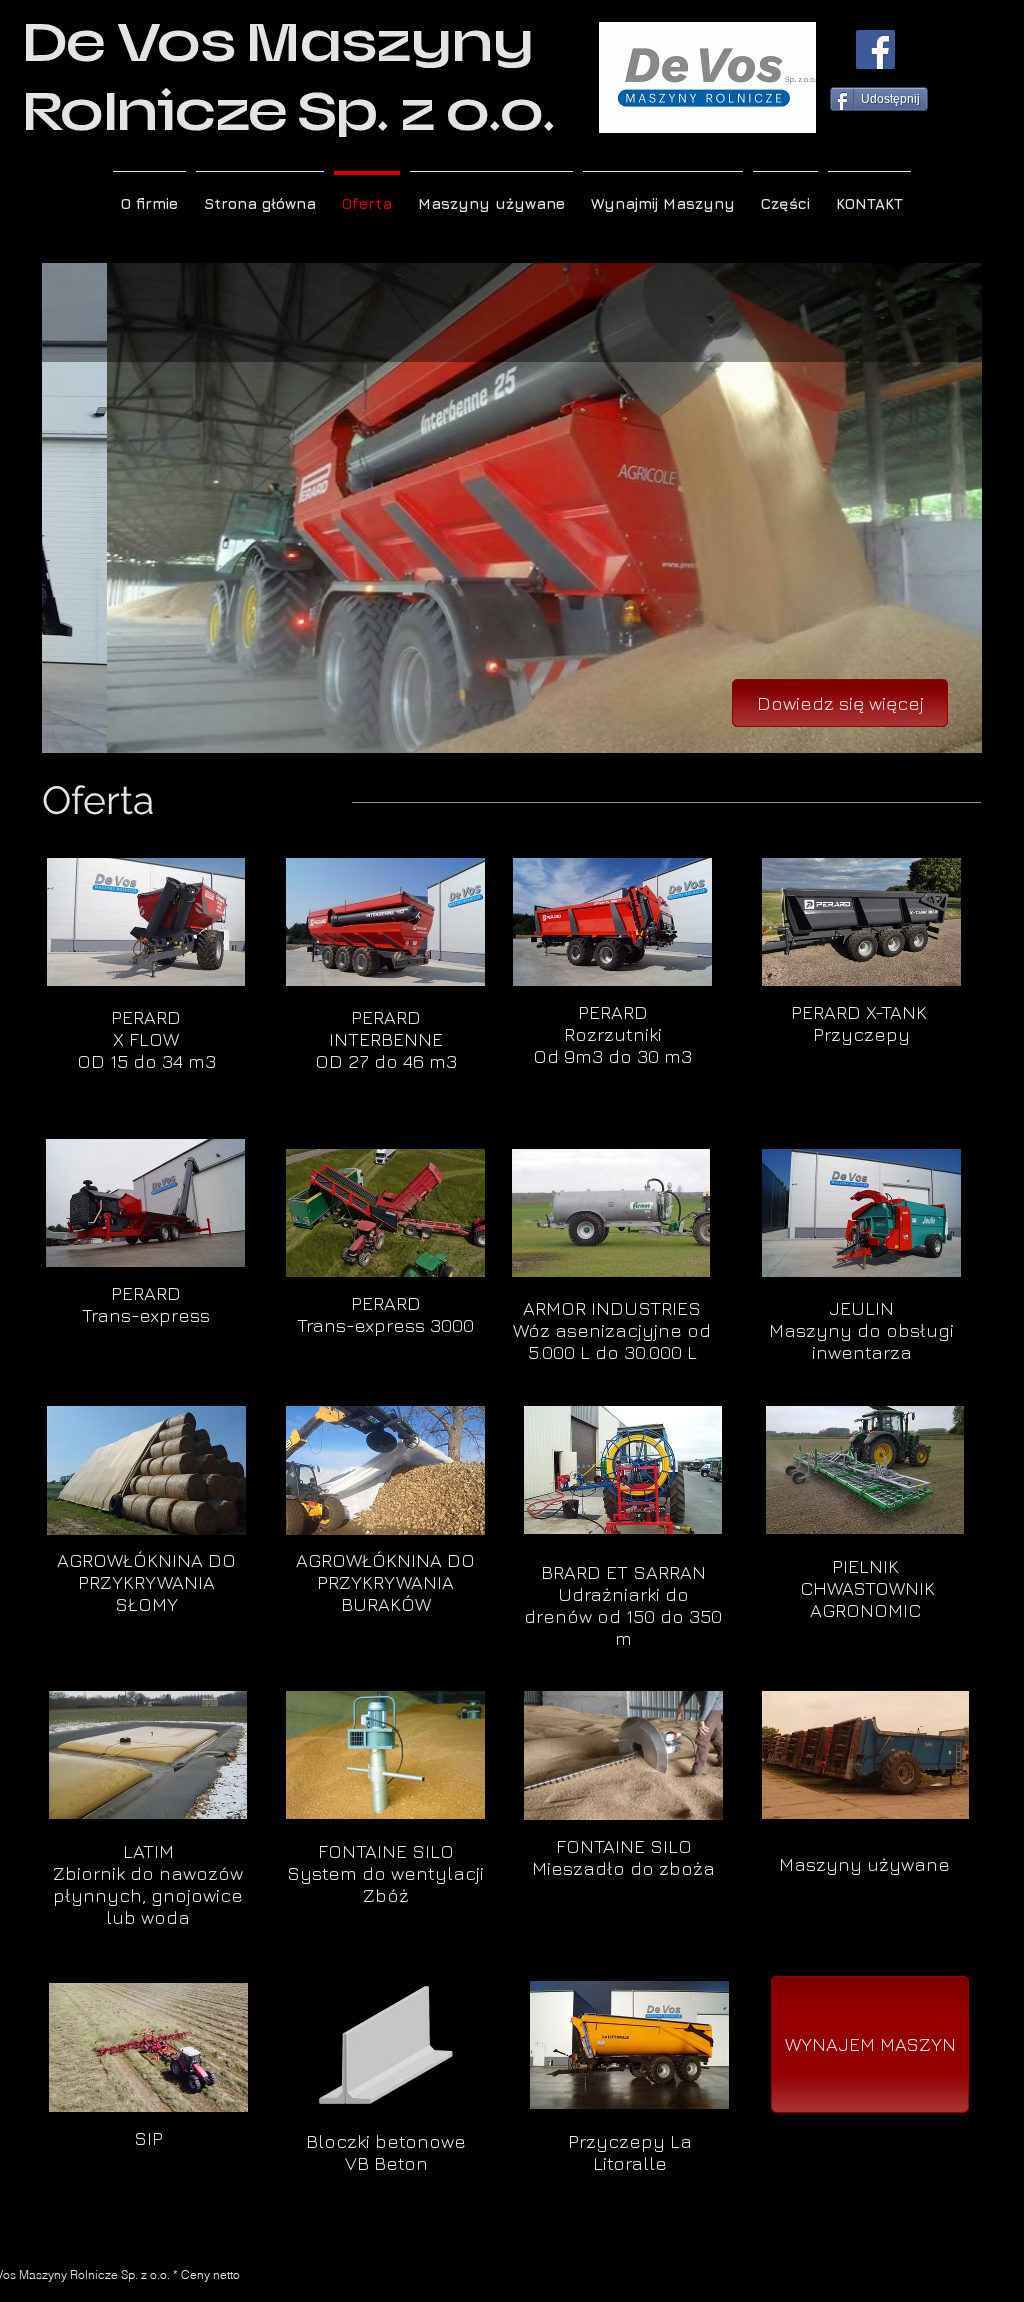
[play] (940, 735)
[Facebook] (875, 49)
